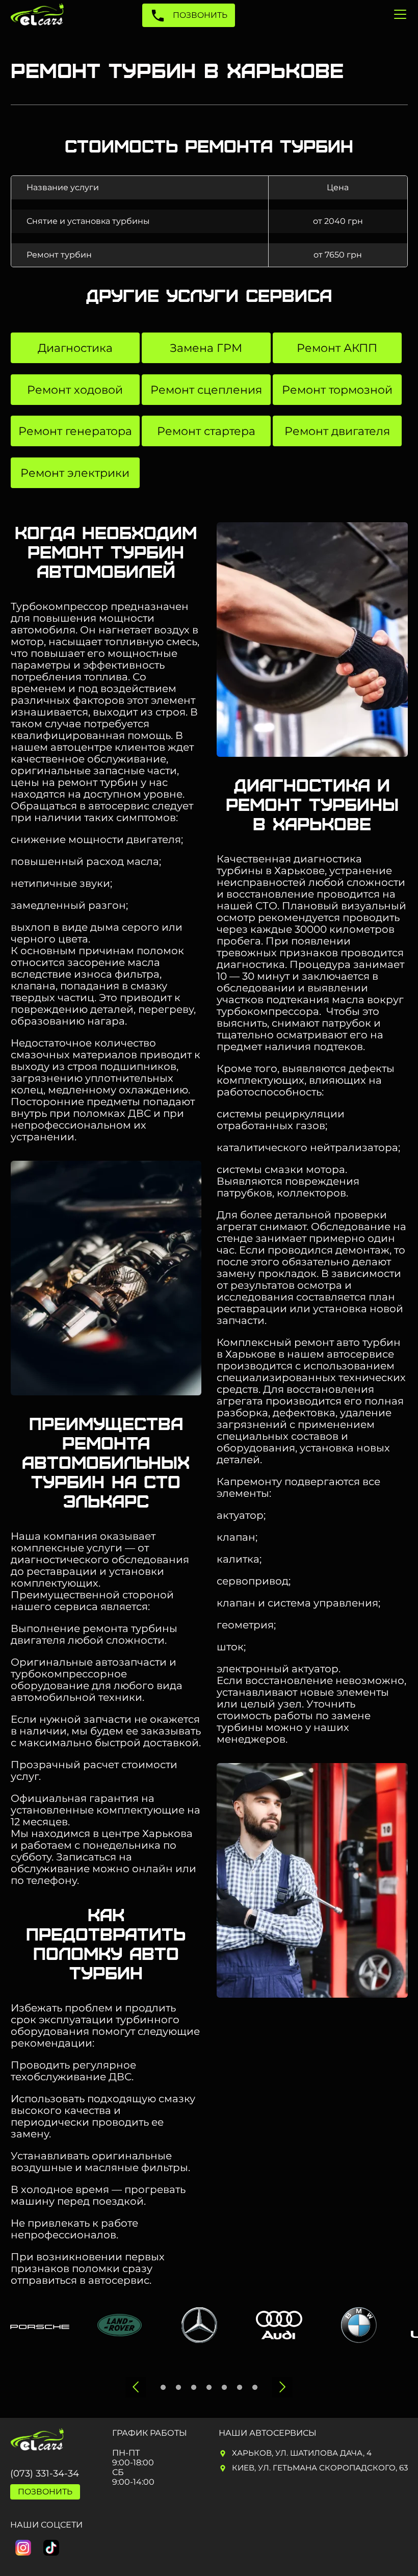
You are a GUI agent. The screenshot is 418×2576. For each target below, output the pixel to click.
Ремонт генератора (75, 431)
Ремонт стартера (206, 431)
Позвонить (199, 15)
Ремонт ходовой (75, 390)
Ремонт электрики (75, 473)
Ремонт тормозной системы (337, 394)
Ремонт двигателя (337, 431)
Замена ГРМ (206, 348)
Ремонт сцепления (206, 390)
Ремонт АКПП (337, 348)
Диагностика (75, 348)
